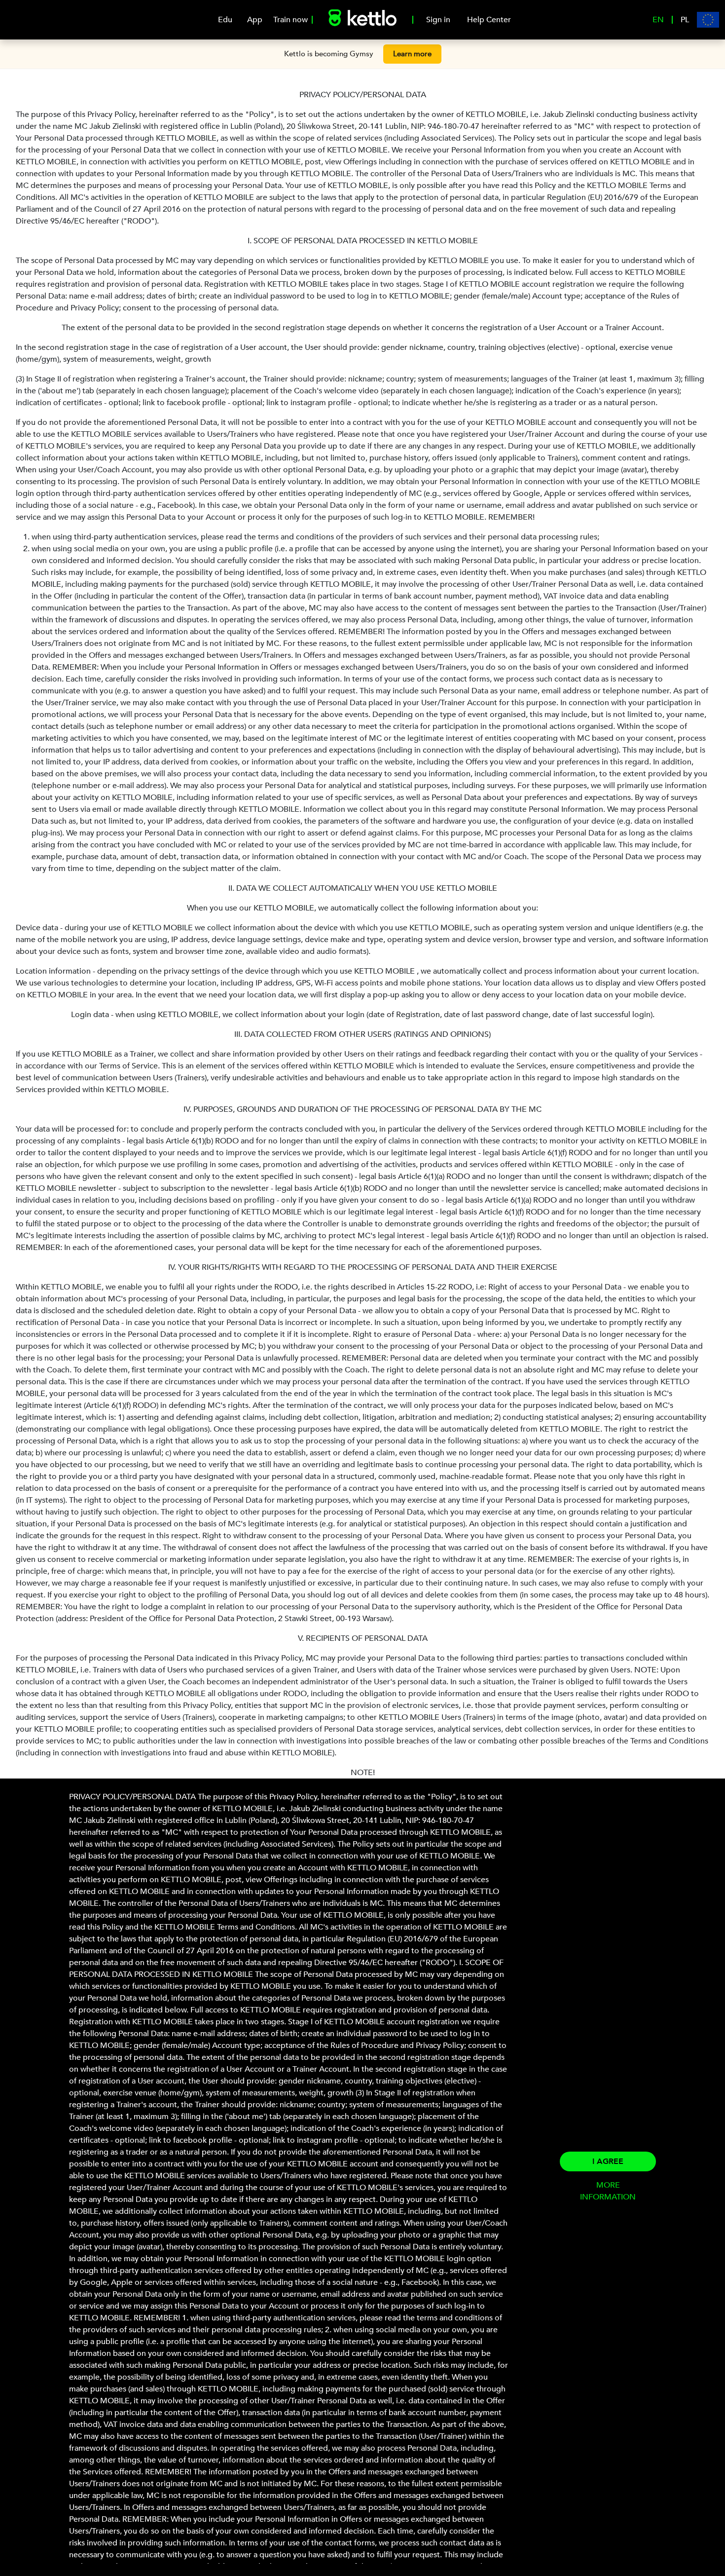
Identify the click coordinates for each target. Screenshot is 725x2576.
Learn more (412, 54)
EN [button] (658, 20)
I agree (608, 2161)
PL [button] (685, 20)
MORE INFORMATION (608, 2191)
